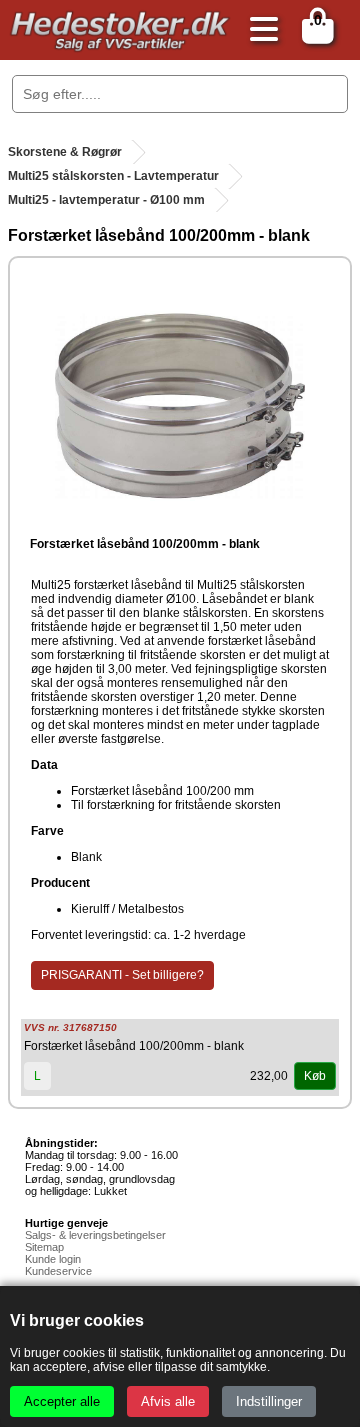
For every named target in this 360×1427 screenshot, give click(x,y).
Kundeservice (58, 1271)
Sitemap (44, 1247)
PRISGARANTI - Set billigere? (122, 975)
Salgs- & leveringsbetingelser (95, 1235)
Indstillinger (269, 1401)
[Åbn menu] (259, 30)
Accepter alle (62, 1401)
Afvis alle (168, 1401)
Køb (315, 1076)
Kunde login (53, 1259)
